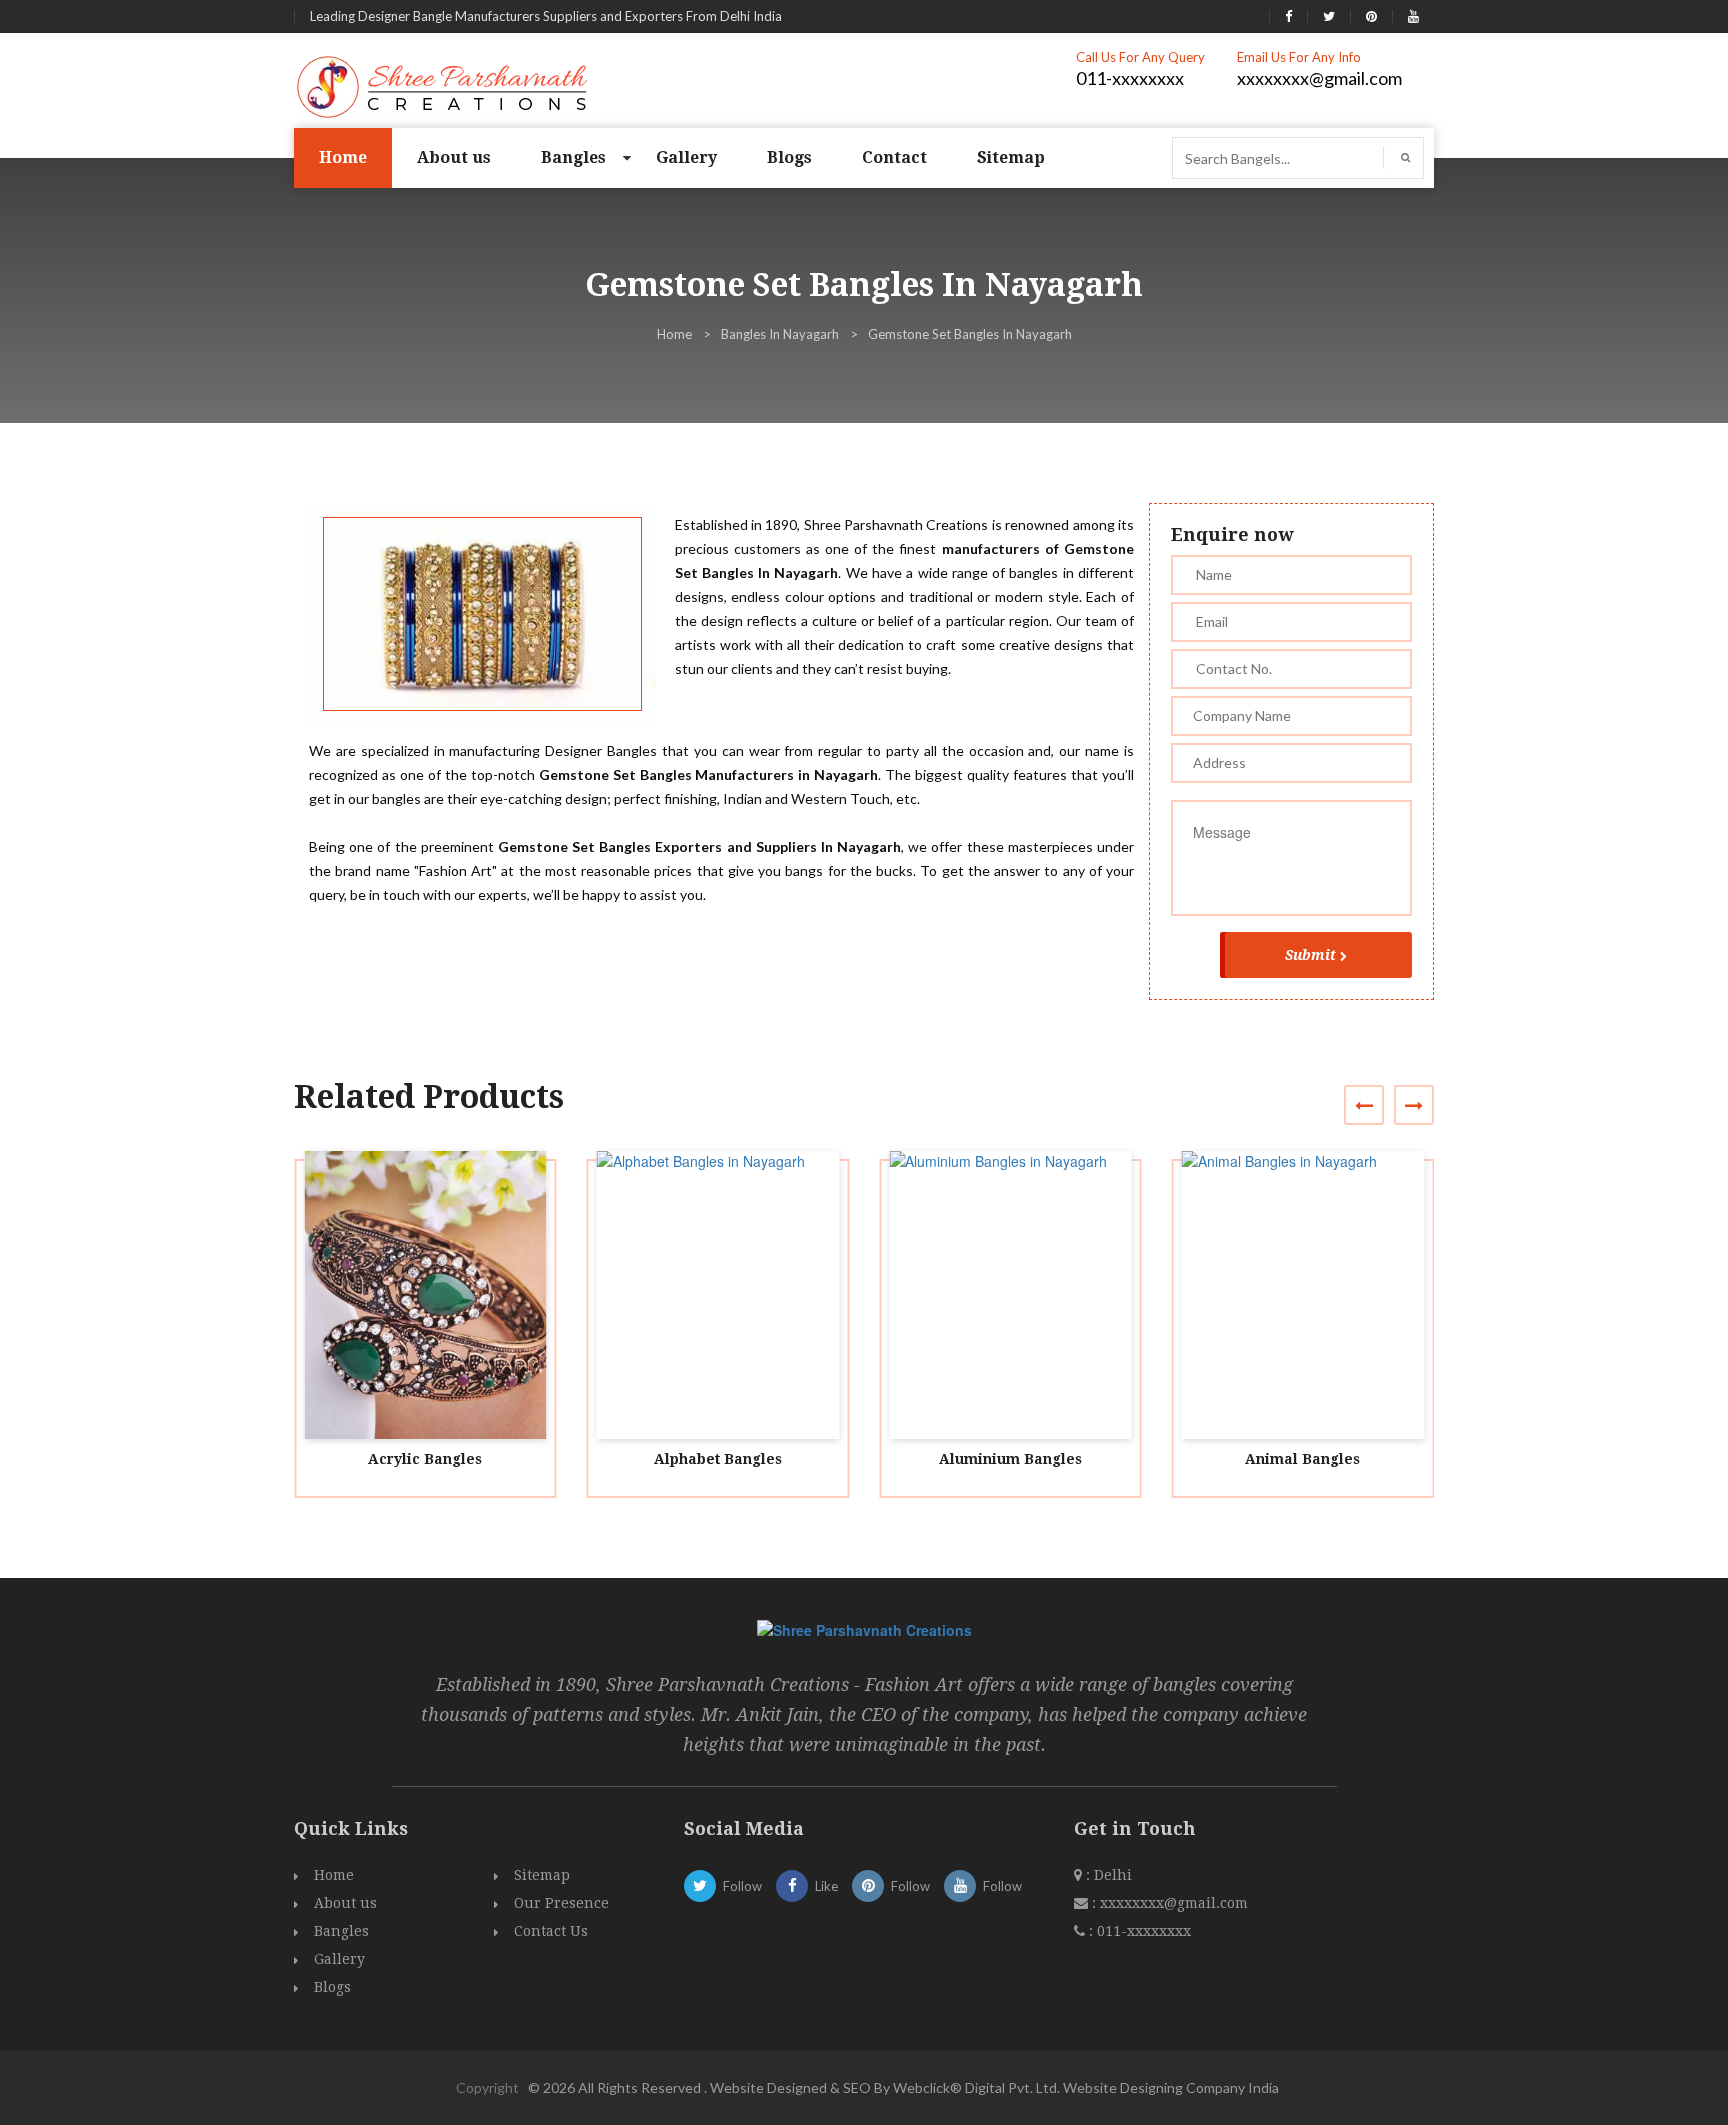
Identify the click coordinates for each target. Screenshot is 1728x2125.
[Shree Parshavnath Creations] (443, 85)
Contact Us (551, 1931)
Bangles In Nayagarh (780, 334)
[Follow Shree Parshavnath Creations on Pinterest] (1371, 16)
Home (343, 157)
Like (826, 1886)
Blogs (789, 157)
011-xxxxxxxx (1130, 78)
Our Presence (561, 1903)
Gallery (686, 157)
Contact (894, 157)
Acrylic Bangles (425, 1459)
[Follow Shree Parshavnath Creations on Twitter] (1329, 16)
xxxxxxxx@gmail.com (1319, 78)
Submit (1310, 955)
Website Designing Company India (1171, 2087)
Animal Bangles (1302, 1459)
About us (454, 157)
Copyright (487, 2087)
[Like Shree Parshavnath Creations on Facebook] (1288, 16)
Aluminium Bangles (1010, 1459)
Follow (742, 1886)
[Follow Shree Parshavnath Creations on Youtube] (1413, 16)
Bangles (573, 157)
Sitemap (1011, 157)
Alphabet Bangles (718, 1459)
